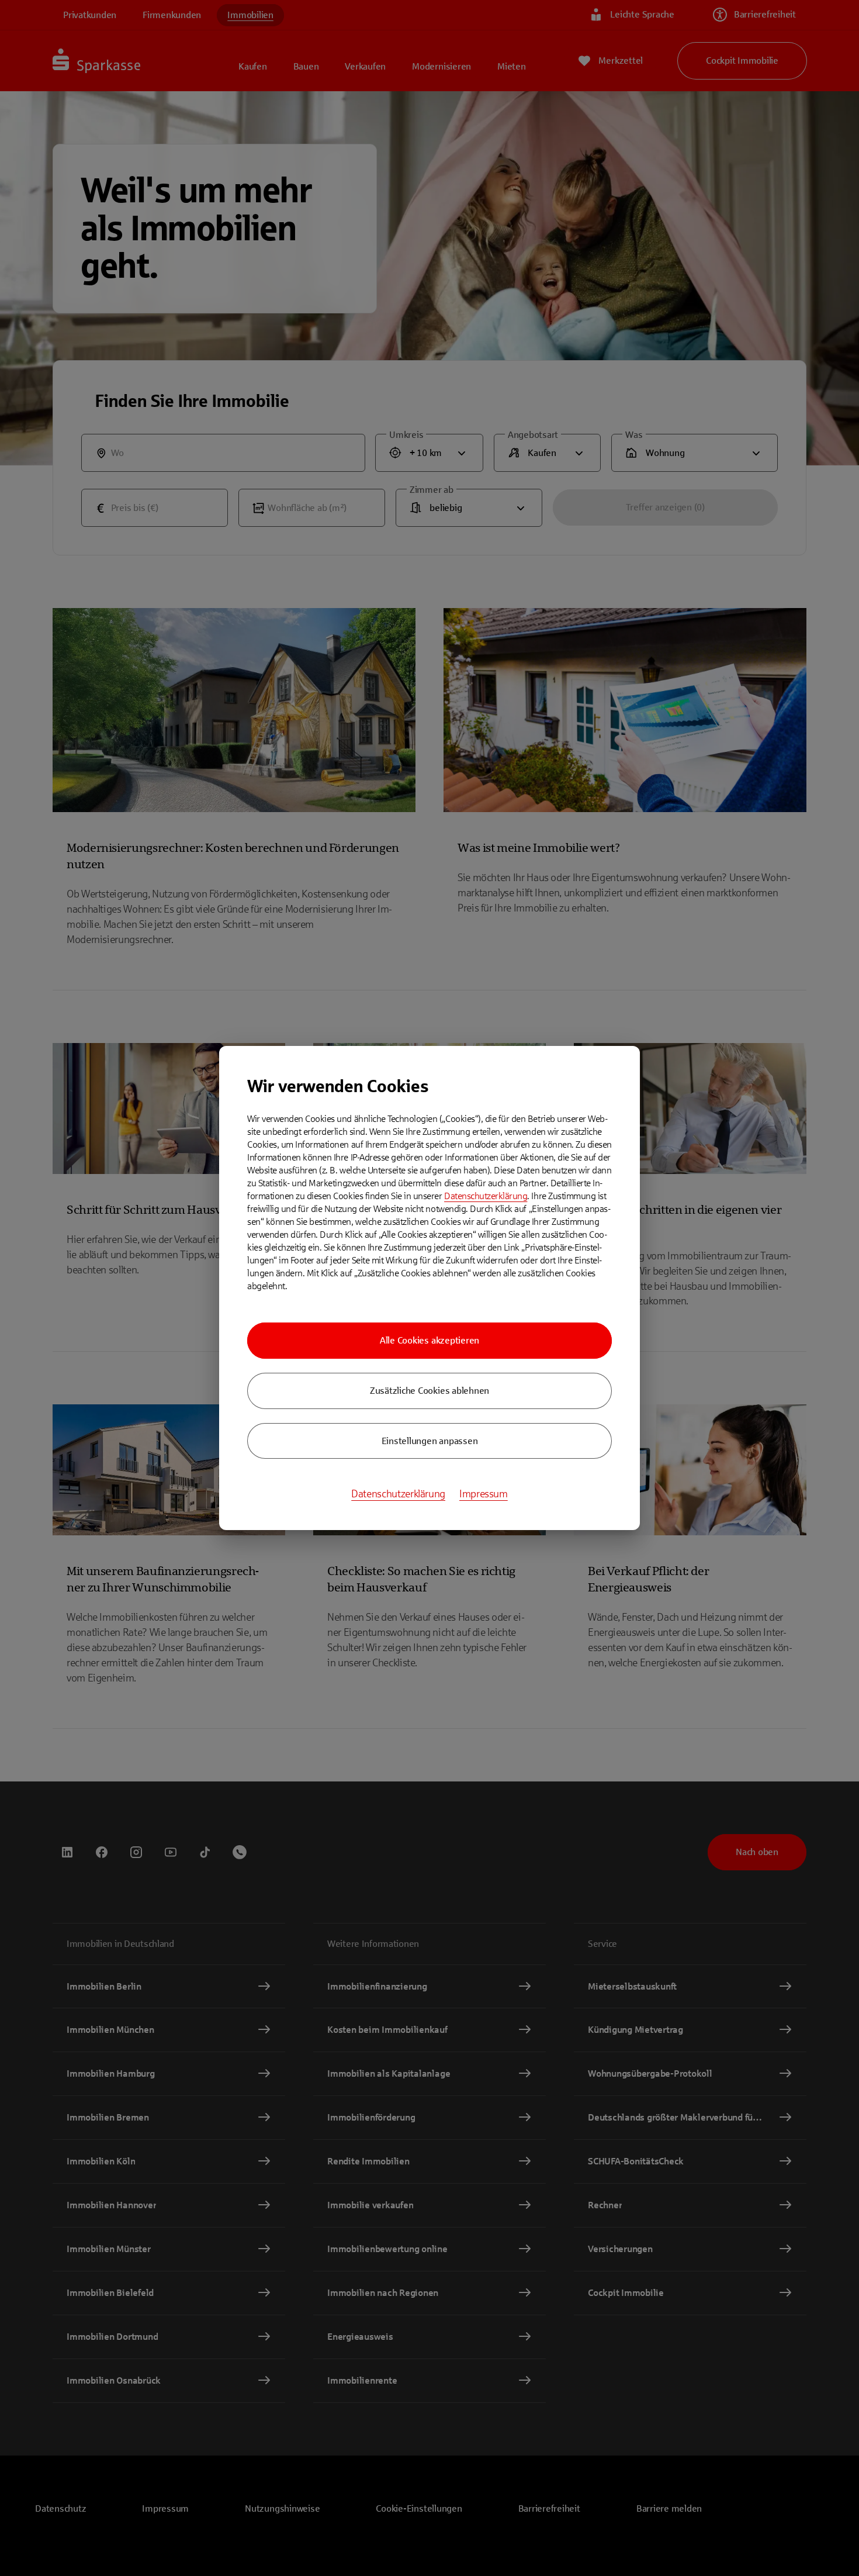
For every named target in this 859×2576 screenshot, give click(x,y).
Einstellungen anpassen (430, 1441)
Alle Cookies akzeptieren (430, 1340)
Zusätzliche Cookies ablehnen (430, 1391)
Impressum (484, 1494)
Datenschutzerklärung (486, 1196)
